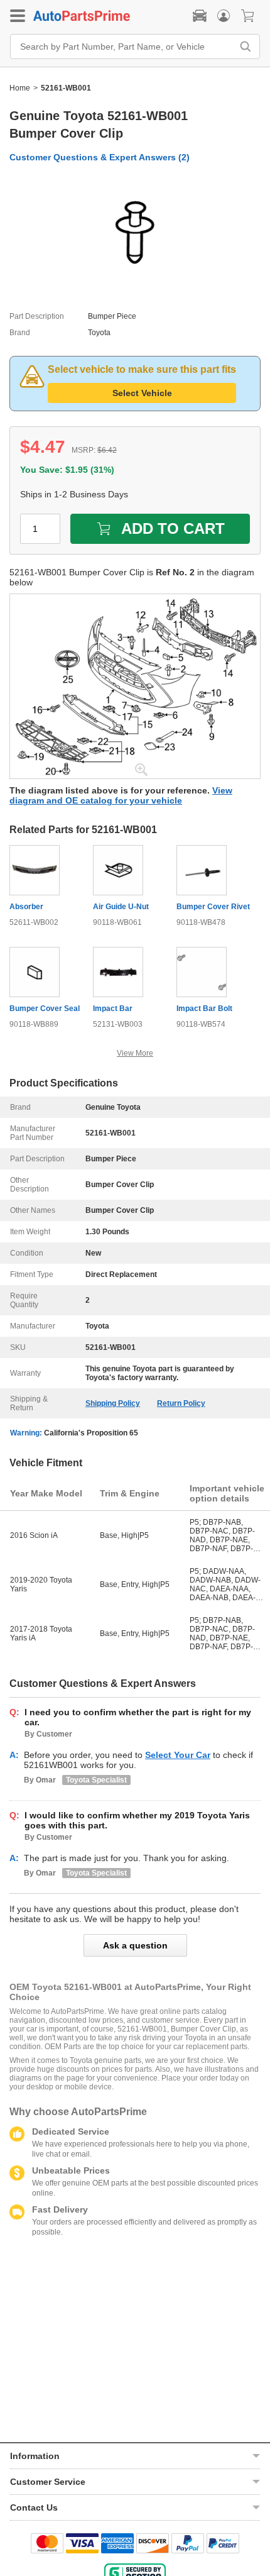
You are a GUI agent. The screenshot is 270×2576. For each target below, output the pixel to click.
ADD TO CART (173, 528)
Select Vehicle (142, 393)
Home (20, 88)
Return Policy (181, 1403)
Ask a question (135, 1945)
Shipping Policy (113, 1403)
